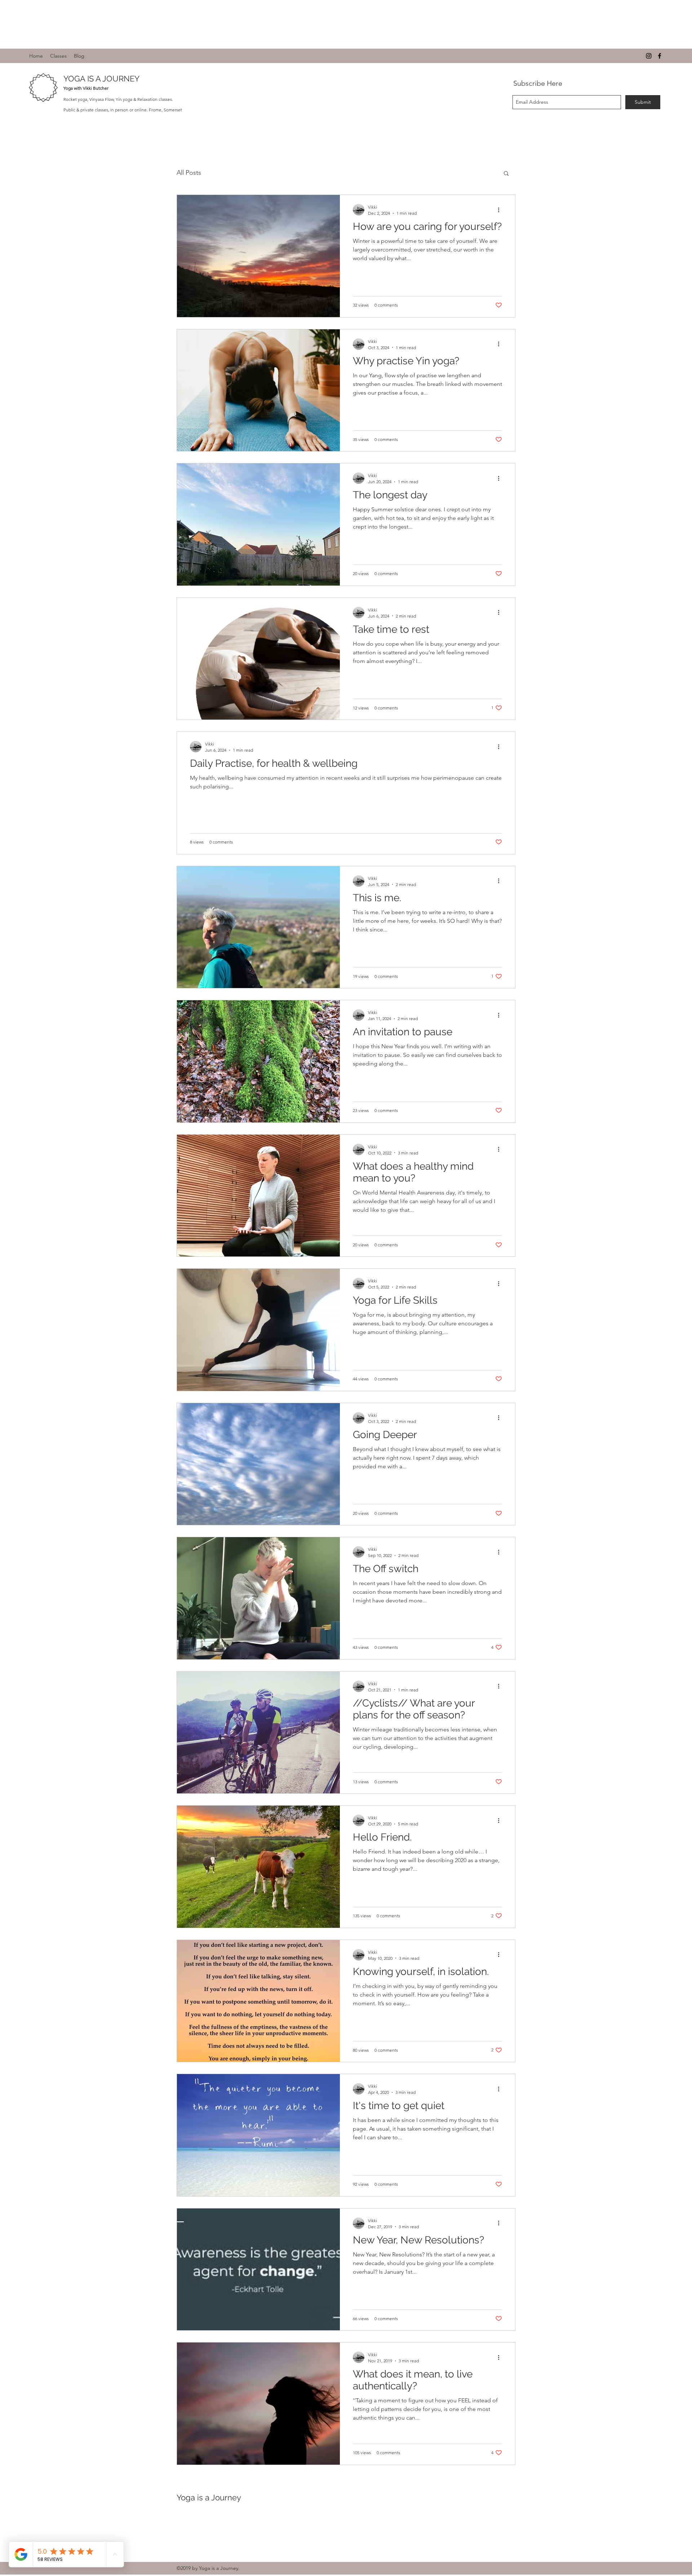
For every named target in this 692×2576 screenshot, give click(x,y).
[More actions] (501, 210)
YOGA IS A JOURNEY (101, 79)
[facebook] (660, 56)
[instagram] (649, 56)
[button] (506, 174)
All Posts (189, 173)
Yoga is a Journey (209, 2497)
